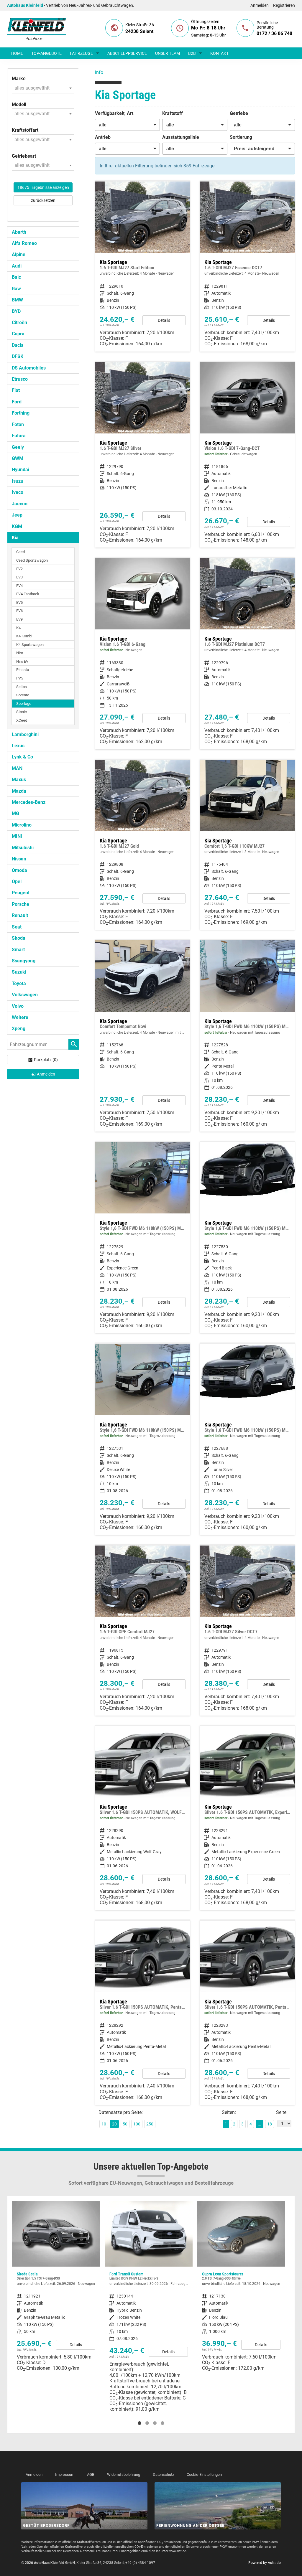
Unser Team (168, 53)
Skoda (19, 938)
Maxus (19, 780)
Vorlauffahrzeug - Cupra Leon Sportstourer (149, 2288)
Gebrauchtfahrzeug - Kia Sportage (247, 455)
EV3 (19, 577)
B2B (192, 53)
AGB (91, 2474)
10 (104, 2124)
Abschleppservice (127, 53)
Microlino (22, 825)
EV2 (19, 569)
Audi (17, 266)
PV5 (20, 678)
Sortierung (241, 137)
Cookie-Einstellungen (204, 2474)
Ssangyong (24, 961)
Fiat (16, 390)
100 (137, 2124)
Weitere (20, 1017)
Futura (19, 436)
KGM (17, 526)
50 (125, 2124)
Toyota (19, 983)
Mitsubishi (23, 848)
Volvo (18, 1006)
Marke (19, 79)
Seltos (22, 687)
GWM (18, 458)
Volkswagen (25, 995)
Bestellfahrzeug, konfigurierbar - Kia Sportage (143, 455)
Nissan (19, 859)
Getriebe (239, 113)
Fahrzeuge (81, 53)
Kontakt (219, 53)
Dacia (18, 345)
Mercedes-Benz (29, 802)
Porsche (20, 904)
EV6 (19, 611)
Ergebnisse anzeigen (43, 187)
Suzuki (19, 972)
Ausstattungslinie (181, 137)
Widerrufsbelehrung (124, 2474)
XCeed (22, 720)
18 (270, 2124)
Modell (19, 104)
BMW (17, 300)
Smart (18, 950)
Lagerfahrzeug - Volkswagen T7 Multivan (241, 2292)
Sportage (24, 704)
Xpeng (19, 1029)
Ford (17, 402)
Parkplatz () (46, 1060)
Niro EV (22, 661)
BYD (16, 311)
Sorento (23, 695)
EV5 (19, 602)
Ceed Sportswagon (32, 560)
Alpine (19, 254)
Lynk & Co (22, 757)
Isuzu (18, 481)
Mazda (19, 791)
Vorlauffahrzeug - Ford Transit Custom (56, 2309)
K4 (18, 628)
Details (164, 320)
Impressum (65, 2474)
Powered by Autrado (265, 2563)
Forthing (21, 413)
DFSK (18, 356)
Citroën (19, 323)
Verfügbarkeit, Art (114, 113)
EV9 (19, 619)
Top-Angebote (46, 53)
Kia (15, 538)
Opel (17, 882)
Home (17, 53)
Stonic (22, 712)
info (99, 72)
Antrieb (103, 137)
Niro (20, 653)
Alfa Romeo (24, 243)
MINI (17, 836)
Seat (17, 927)
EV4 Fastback (28, 594)
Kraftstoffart (25, 130)
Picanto (23, 670)
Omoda (19, 870)
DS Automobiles (29, 368)
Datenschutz (163, 2474)
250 (150, 2124)
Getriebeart (24, 156)
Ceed (20, 552)
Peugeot (21, 893)
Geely (18, 447)
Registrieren (284, 5)
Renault (20, 915)
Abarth (19, 232)
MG (15, 813)
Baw (16, 289)
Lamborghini (25, 734)
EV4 (19, 586)
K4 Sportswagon (30, 645)
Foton (18, 424)
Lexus (18, 746)
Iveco (18, 492)
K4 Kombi (24, 636)
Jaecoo (20, 504)
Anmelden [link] (46, 1074)
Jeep (17, 515)
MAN (17, 768)
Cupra (18, 334)
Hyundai (20, 470)
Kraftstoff (173, 113)
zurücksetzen (43, 200)
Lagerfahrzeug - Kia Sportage (143, 654)
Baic (16, 277)
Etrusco (20, 379)
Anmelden (260, 5)
